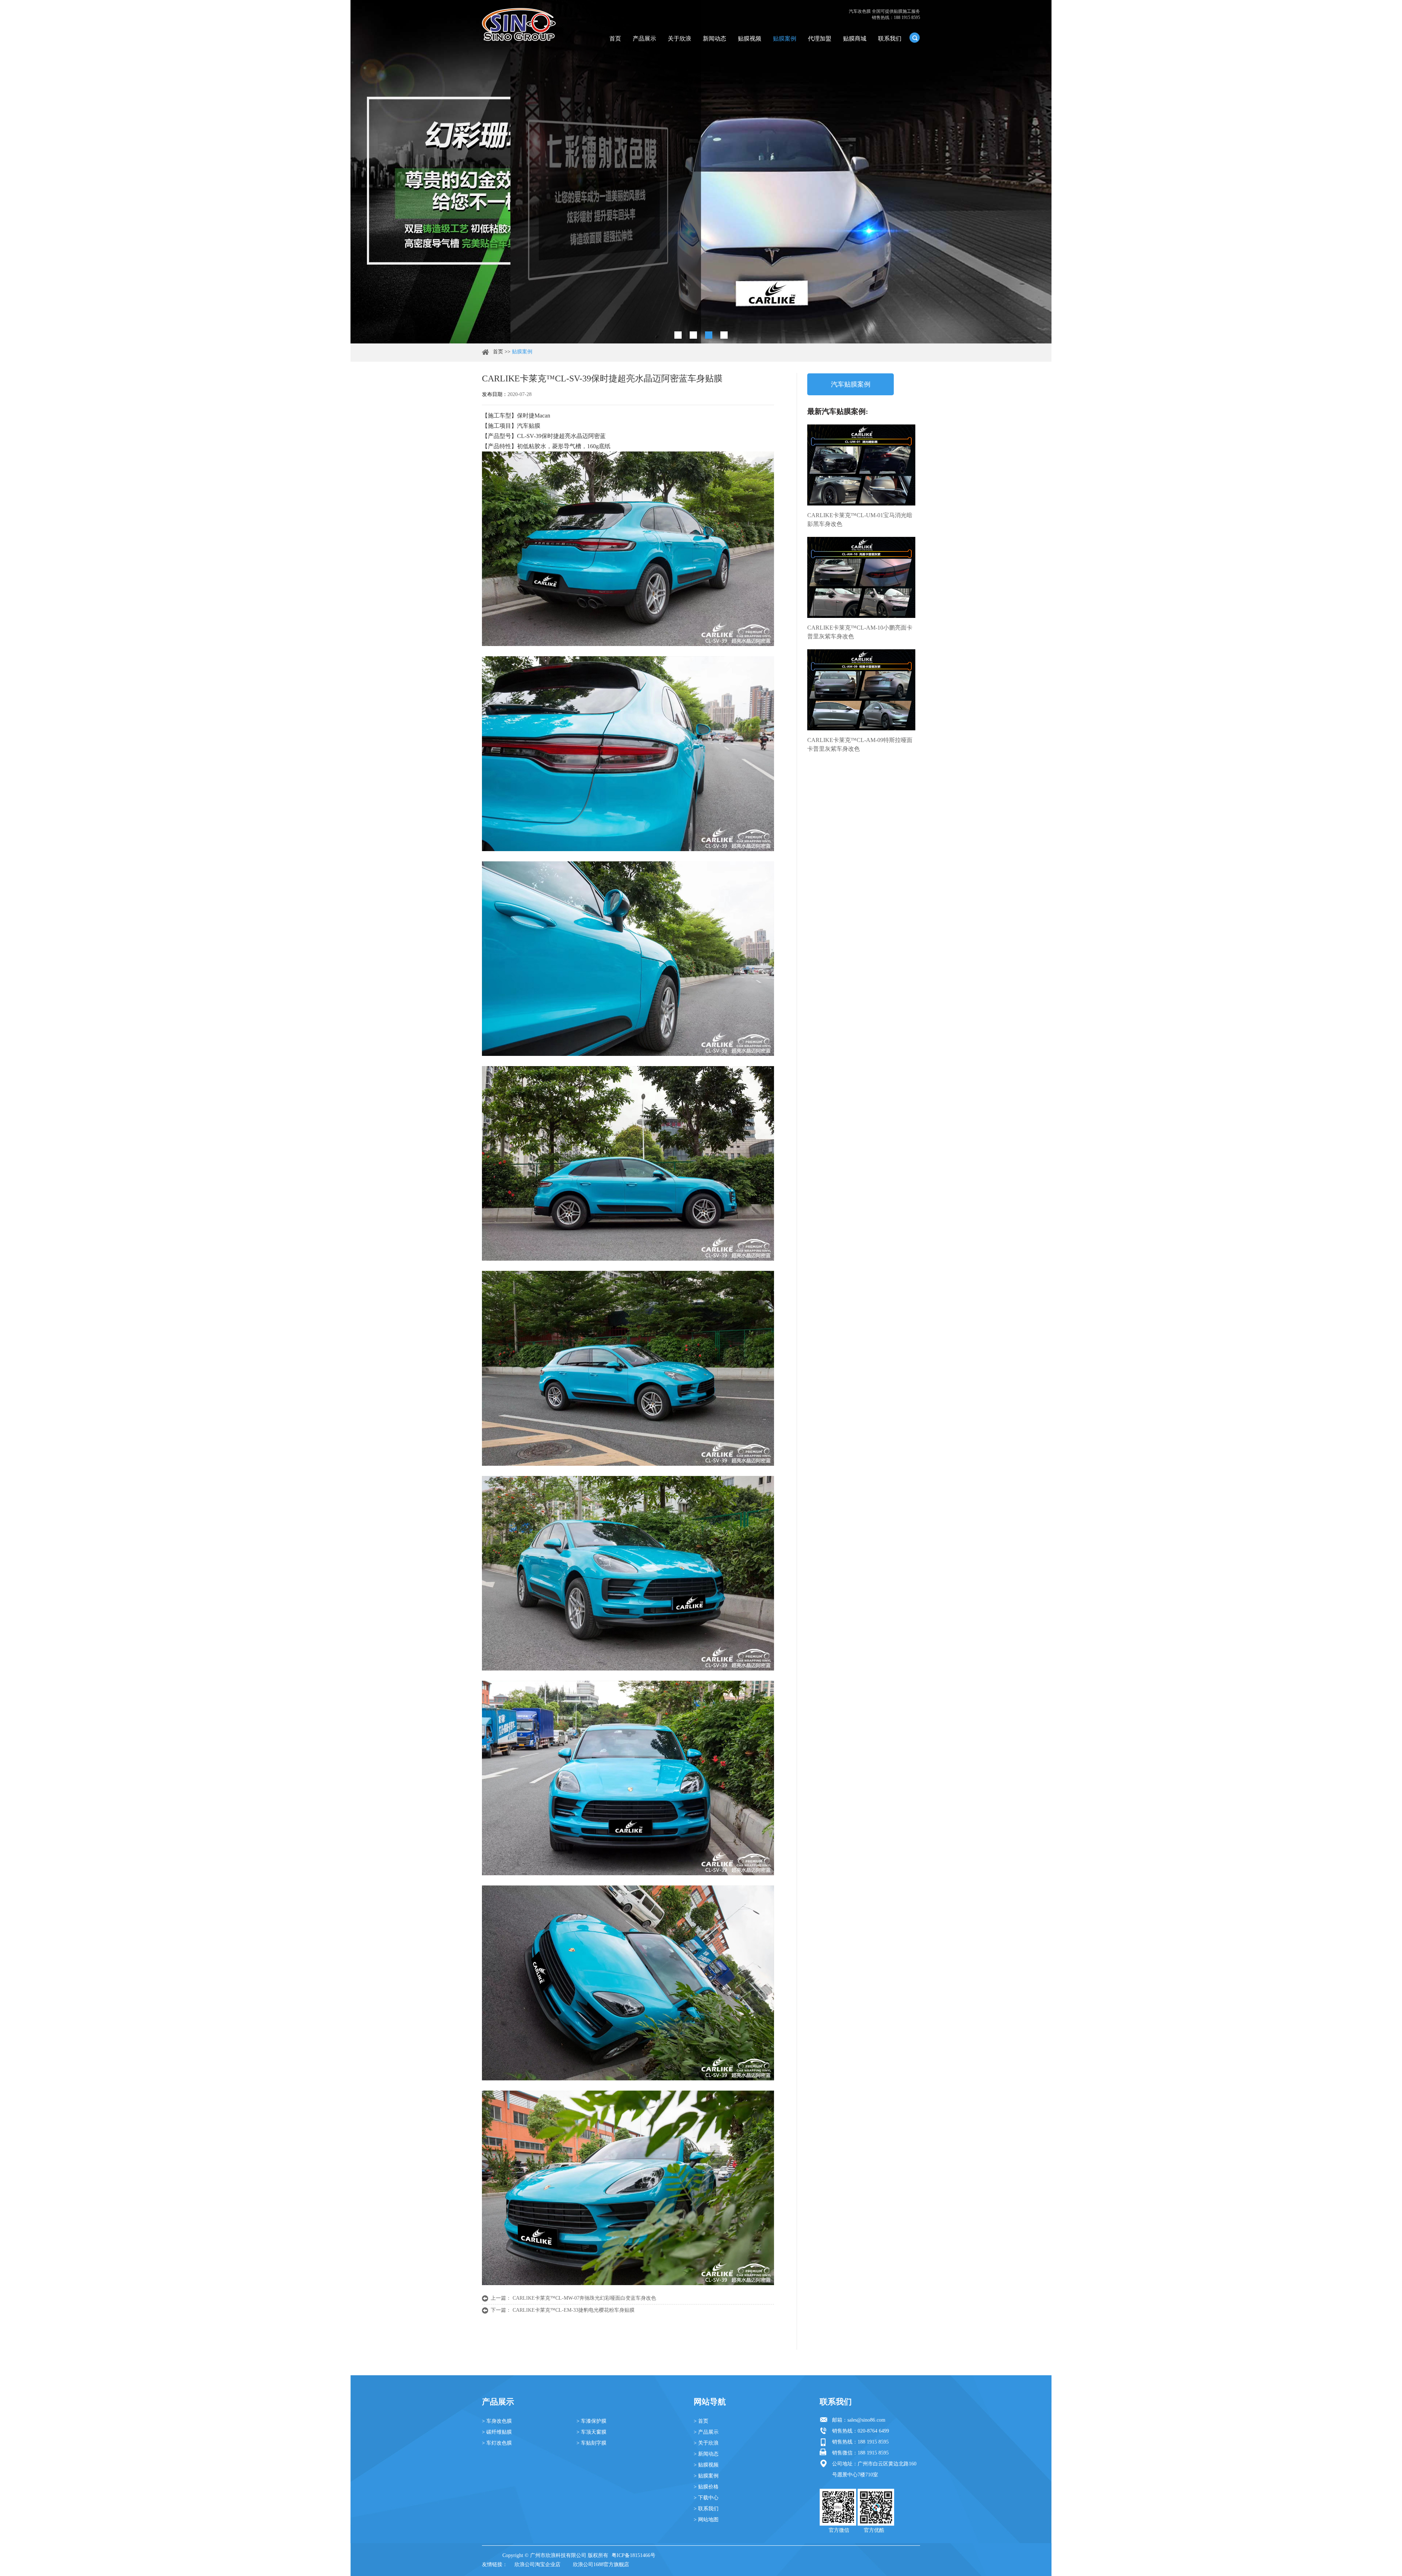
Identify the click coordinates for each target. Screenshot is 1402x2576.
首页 (615, 39)
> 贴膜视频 (706, 2465)
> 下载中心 (706, 2498)
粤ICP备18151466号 (633, 2555)
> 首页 (701, 2421)
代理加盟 (820, 39)
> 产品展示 (706, 2432)
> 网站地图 (706, 2520)
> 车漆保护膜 (591, 2421)
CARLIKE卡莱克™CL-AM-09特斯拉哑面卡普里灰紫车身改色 (860, 744)
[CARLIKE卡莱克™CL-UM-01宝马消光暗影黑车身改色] (861, 465)
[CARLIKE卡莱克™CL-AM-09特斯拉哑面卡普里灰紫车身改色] (861, 690)
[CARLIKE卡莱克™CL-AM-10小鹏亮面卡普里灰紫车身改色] (861, 577)
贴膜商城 (855, 39)
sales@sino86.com (866, 2420)
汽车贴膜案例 (851, 384)
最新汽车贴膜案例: (838, 411)
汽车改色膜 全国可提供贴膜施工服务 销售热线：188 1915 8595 (884, 14)
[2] (693, 335)
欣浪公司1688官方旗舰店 (601, 2565)
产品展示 (644, 39)
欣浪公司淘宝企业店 (537, 2565)
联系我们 (890, 39)
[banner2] (724, 335)
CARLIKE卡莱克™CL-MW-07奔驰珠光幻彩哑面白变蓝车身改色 (584, 2298)
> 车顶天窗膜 (591, 2432)
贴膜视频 (750, 39)
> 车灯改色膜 (497, 2443)
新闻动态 (715, 39)
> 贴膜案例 (706, 2476)
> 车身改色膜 (497, 2421)
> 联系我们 (706, 2509)
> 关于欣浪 (706, 2443)
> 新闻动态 (706, 2454)
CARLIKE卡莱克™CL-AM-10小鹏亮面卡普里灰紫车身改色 (860, 632)
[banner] (678, 335)
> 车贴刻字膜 (591, 2443)
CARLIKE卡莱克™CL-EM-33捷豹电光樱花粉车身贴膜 (574, 2310)
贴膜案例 (785, 39)
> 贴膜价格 (706, 2487)
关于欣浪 (679, 39)
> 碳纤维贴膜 (497, 2432)
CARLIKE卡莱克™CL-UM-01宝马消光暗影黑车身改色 (860, 520)
